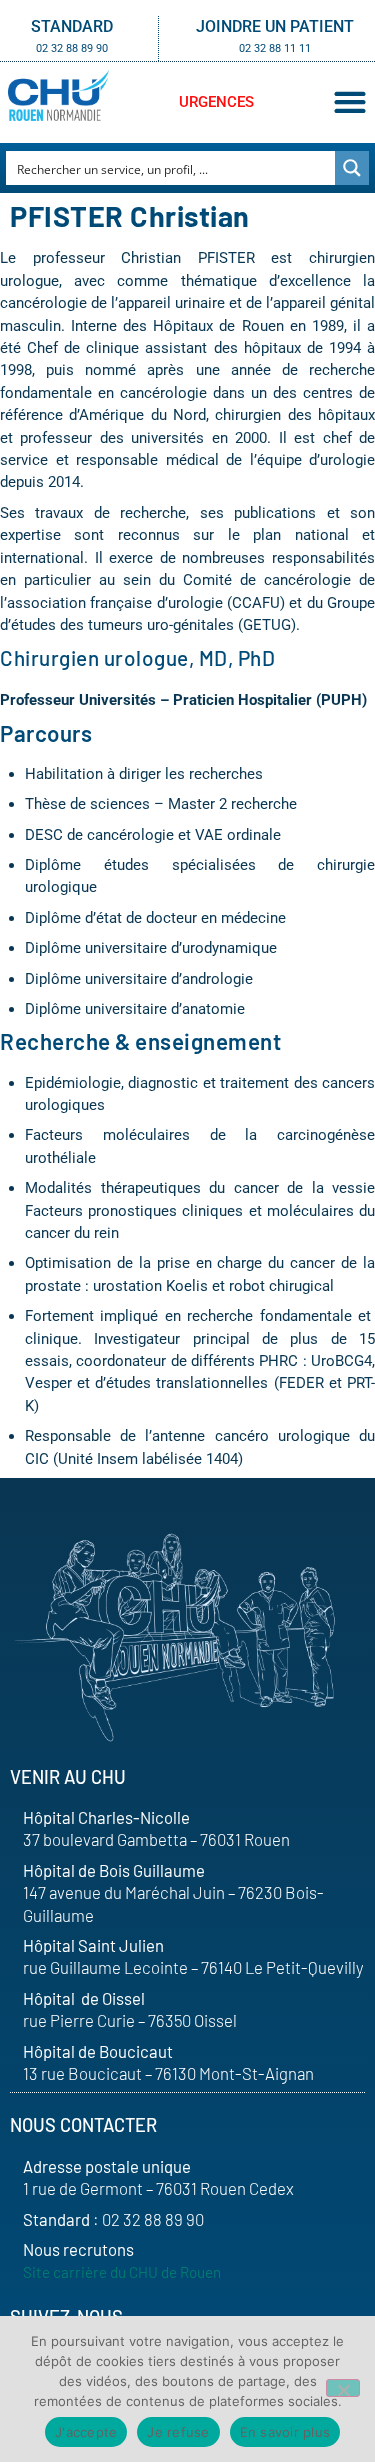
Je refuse (178, 2432)
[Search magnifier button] (352, 168)
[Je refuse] (343, 2388)
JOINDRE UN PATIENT (275, 26)
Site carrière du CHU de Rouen (122, 2272)
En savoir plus (285, 2432)
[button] (349, 102)
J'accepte (86, 2432)
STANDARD (72, 26)
